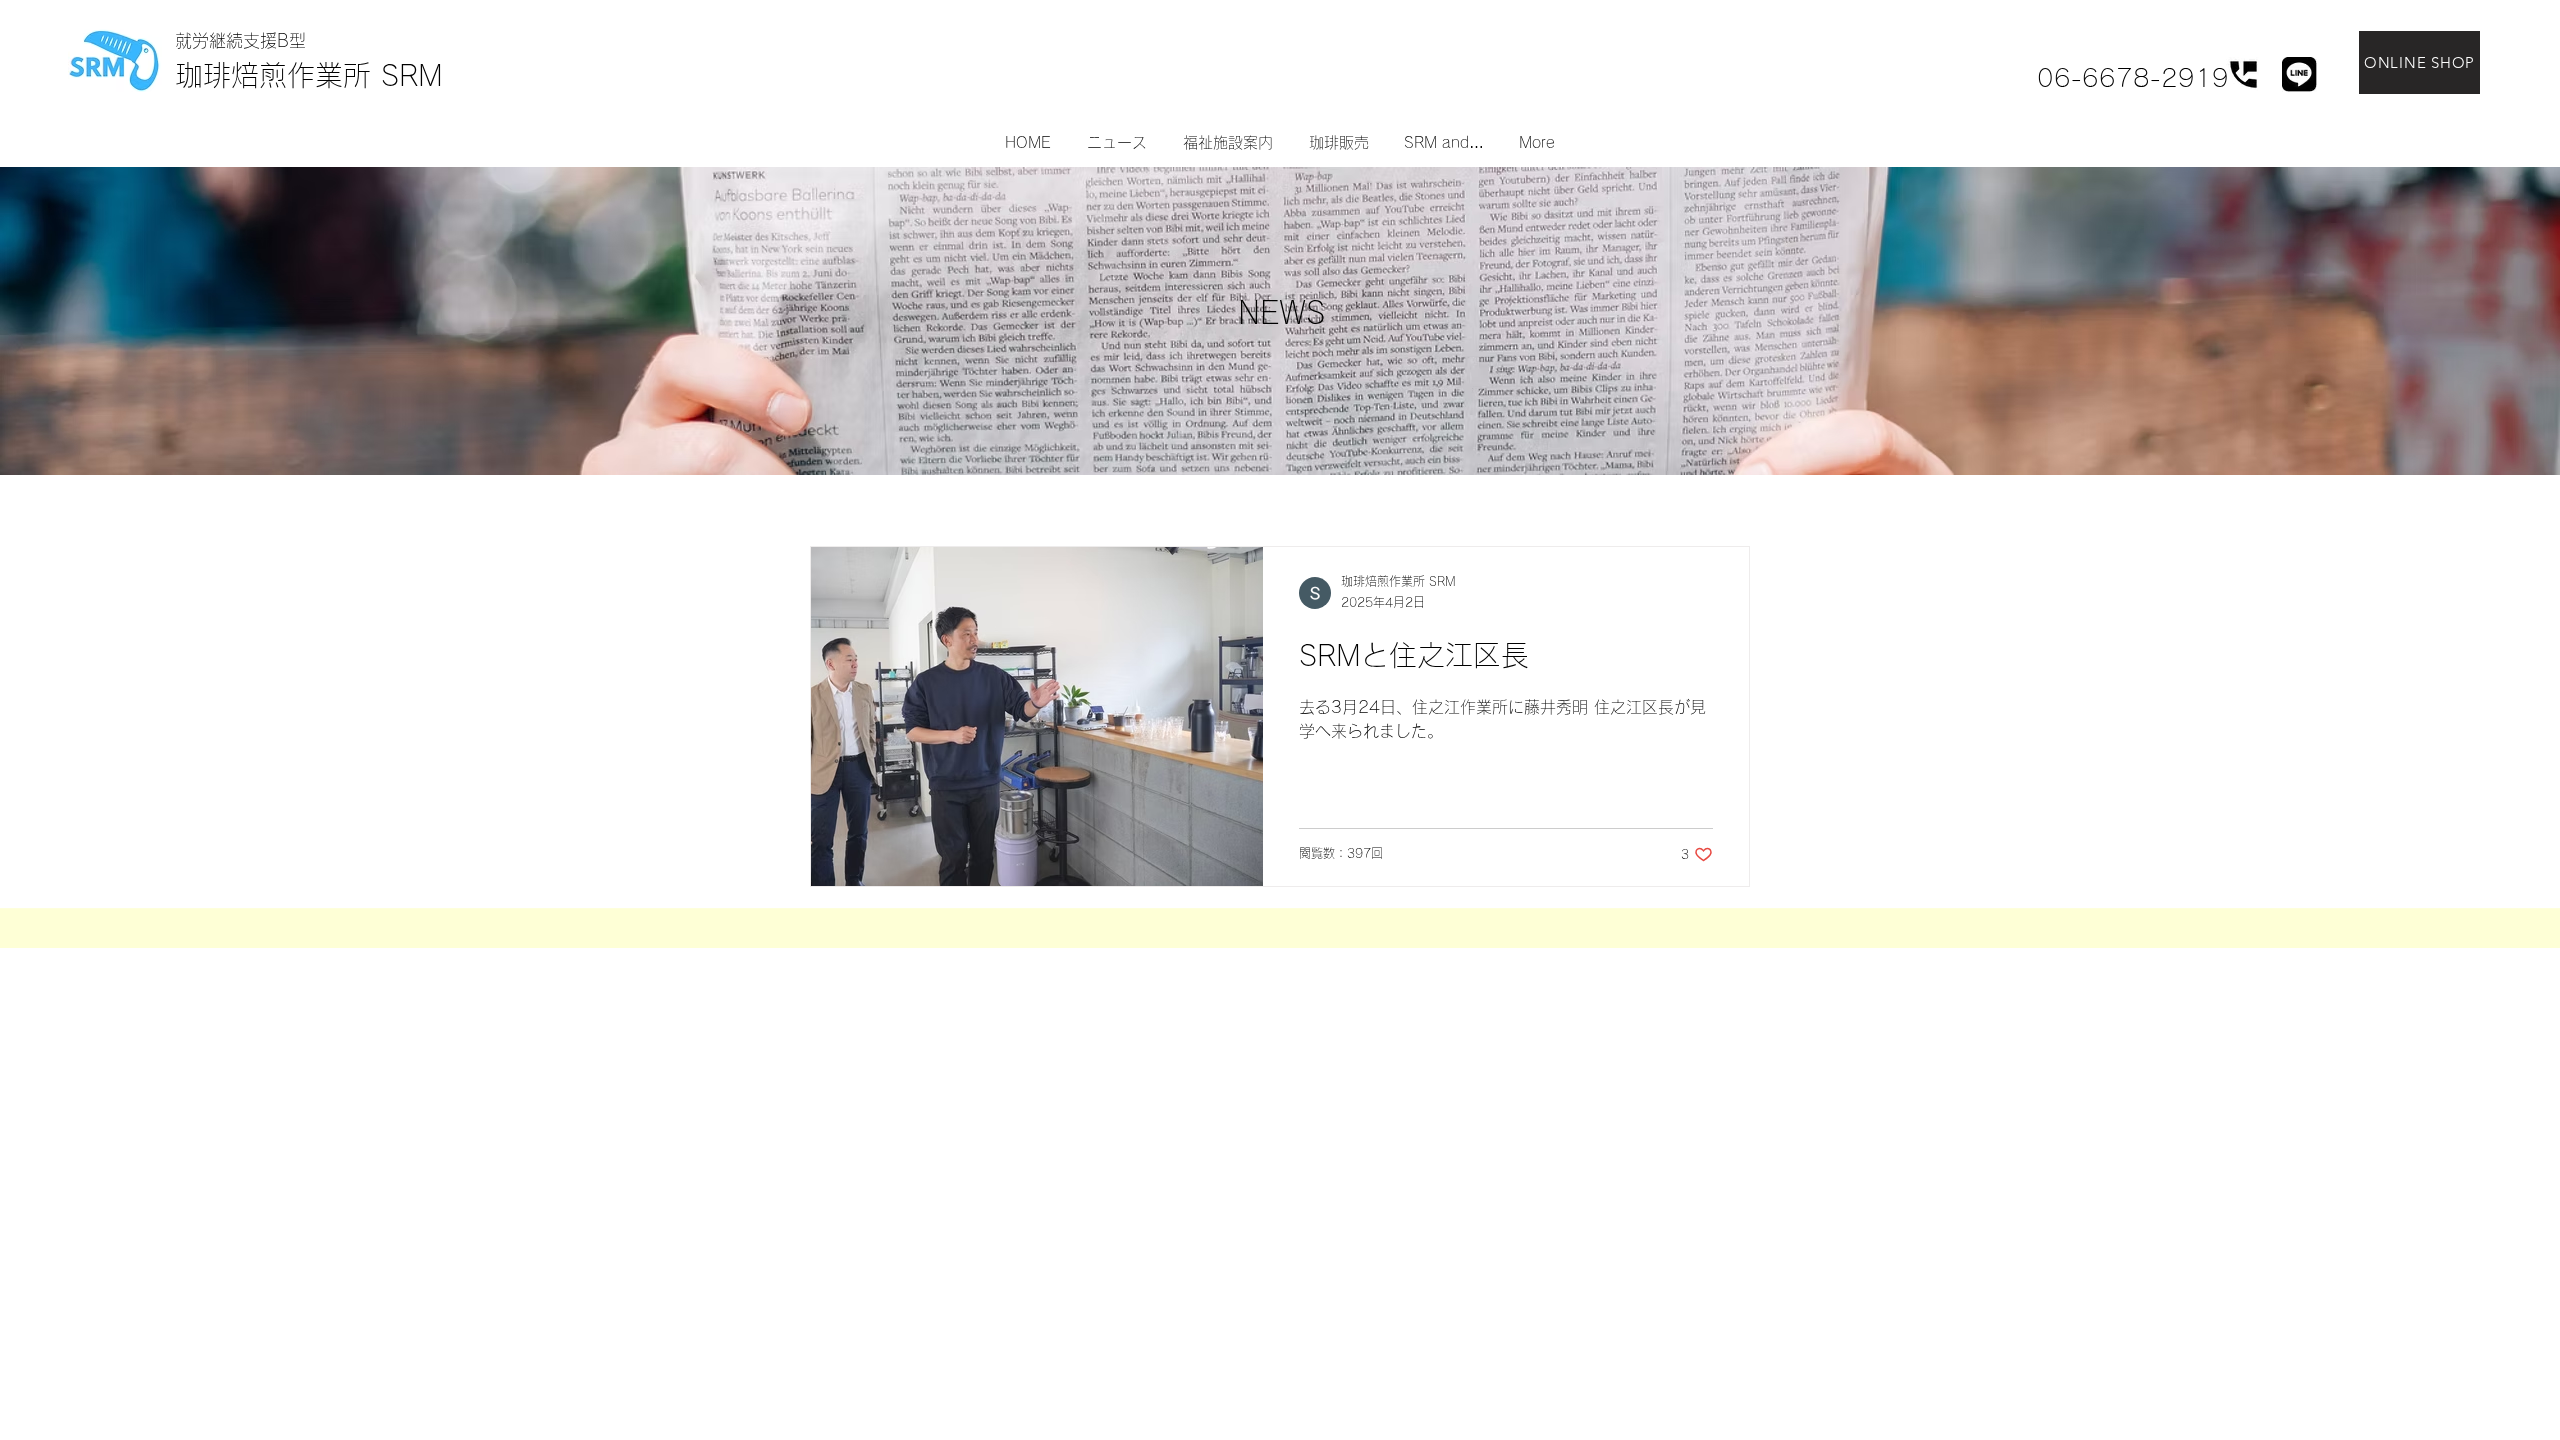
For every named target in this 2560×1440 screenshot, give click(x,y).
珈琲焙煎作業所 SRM (309, 75)
